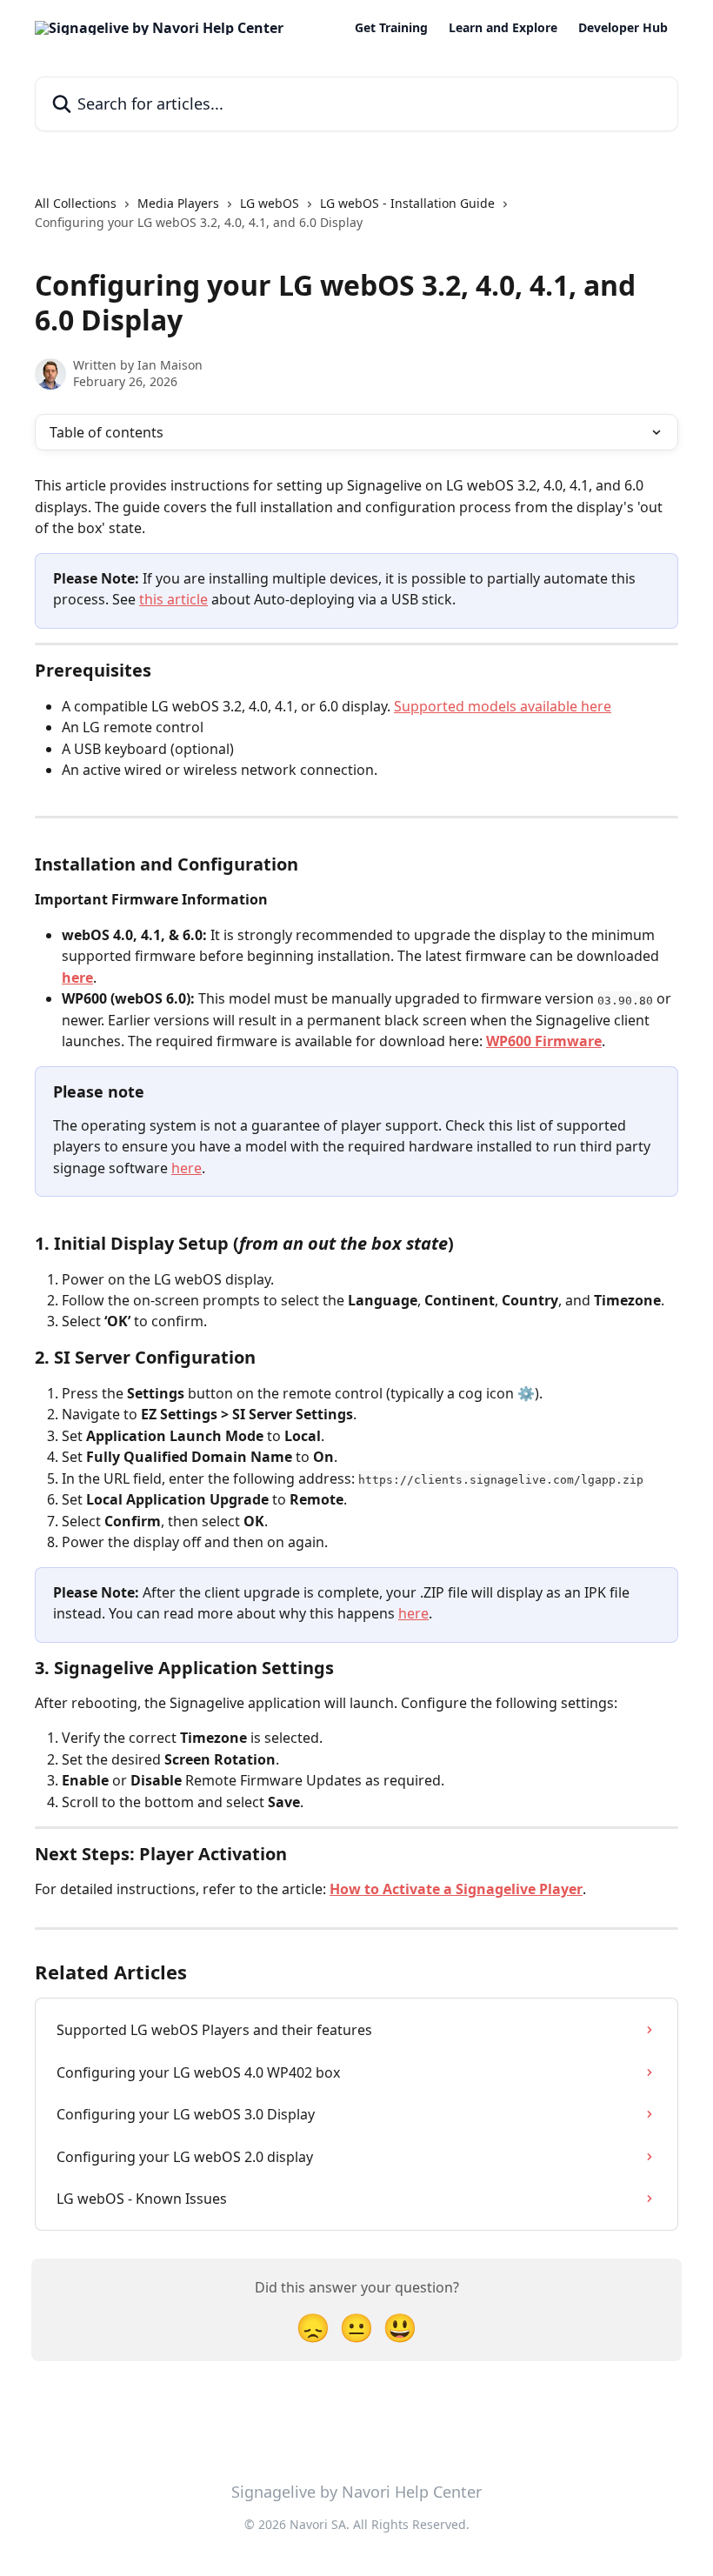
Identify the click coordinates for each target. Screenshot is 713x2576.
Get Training (391, 28)
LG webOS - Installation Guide (407, 203)
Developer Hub (623, 28)
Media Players (178, 203)
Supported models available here (503, 706)
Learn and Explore (503, 28)
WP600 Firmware (544, 1041)
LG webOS (270, 203)
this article (173, 599)
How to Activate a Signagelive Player (456, 1889)
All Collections (76, 203)
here (77, 978)
